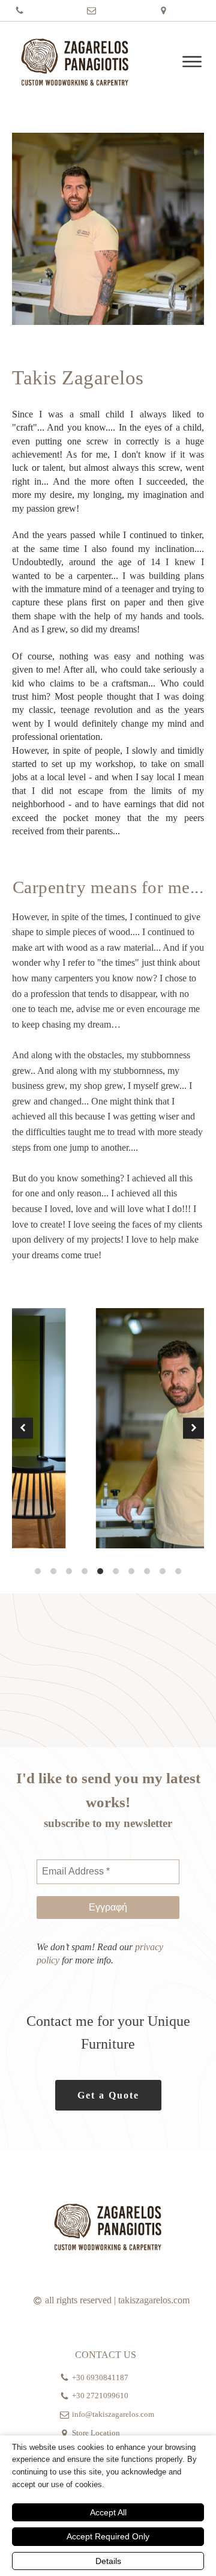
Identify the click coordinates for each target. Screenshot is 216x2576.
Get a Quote (108, 2095)
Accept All (108, 2512)
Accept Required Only (108, 2536)
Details (108, 2561)
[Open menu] (192, 62)
